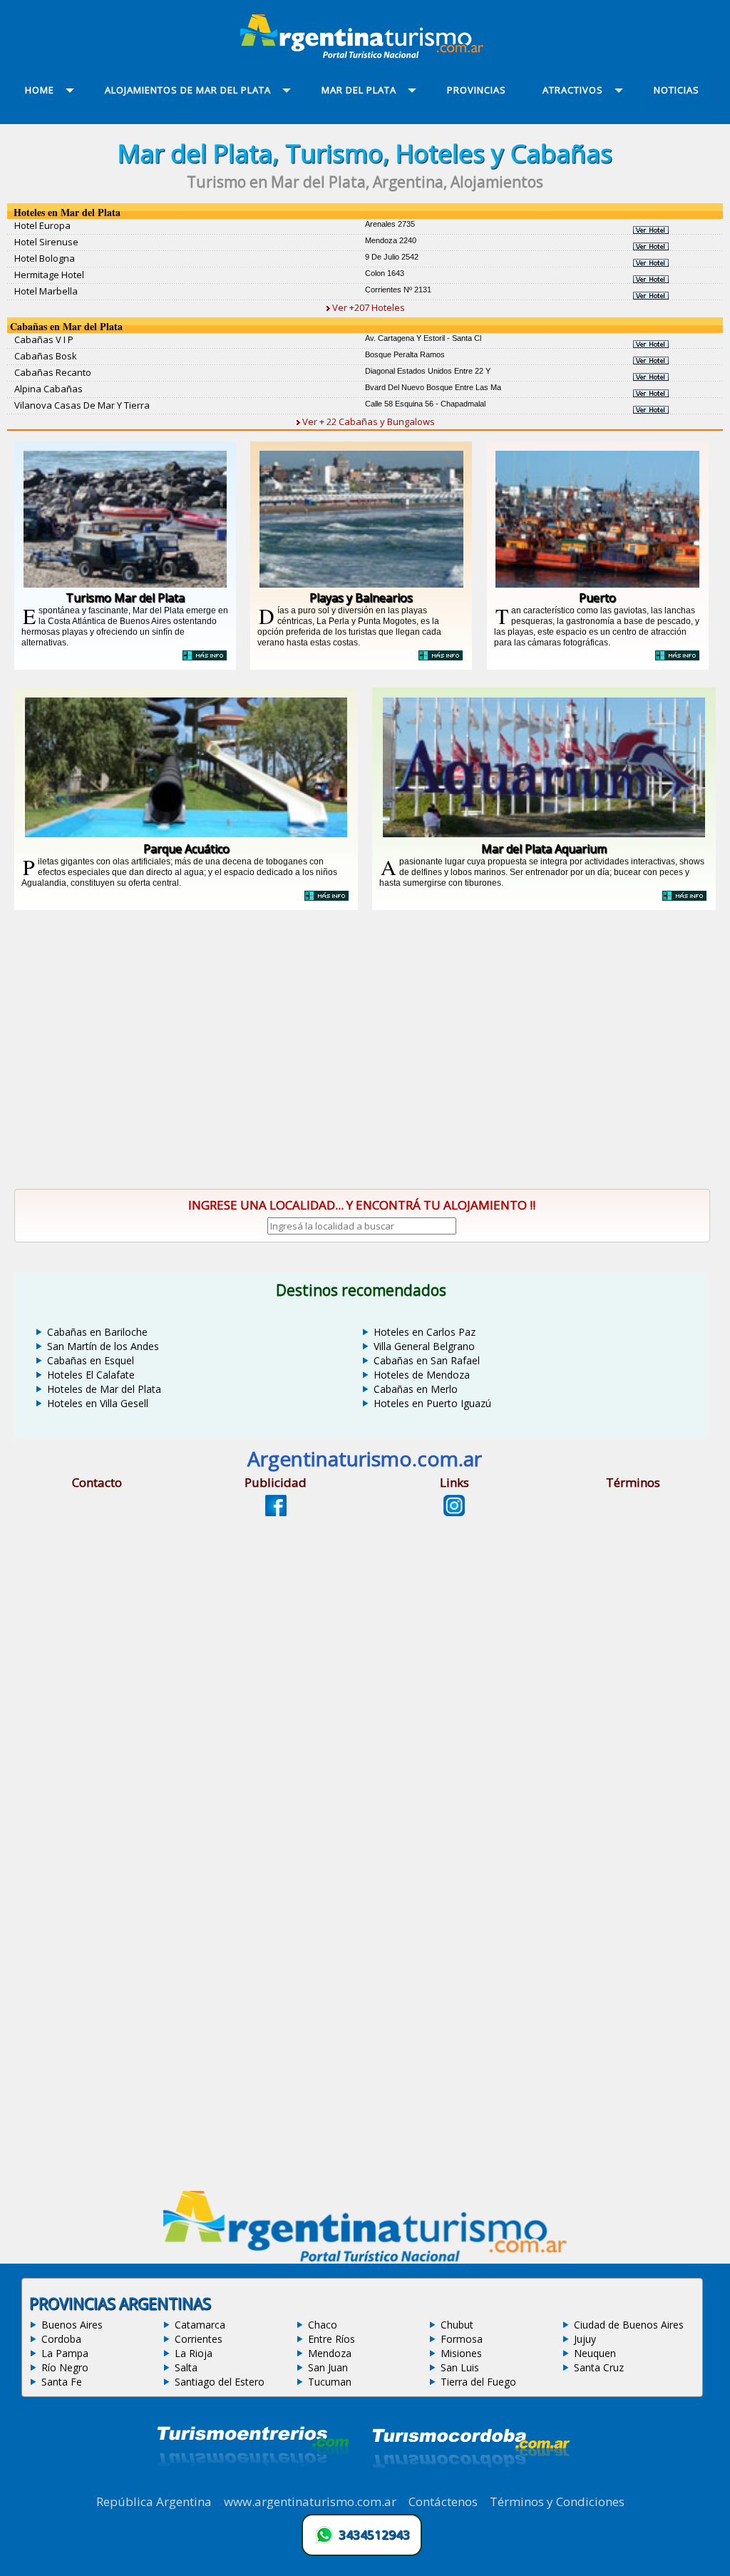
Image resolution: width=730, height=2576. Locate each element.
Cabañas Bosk (46, 356)
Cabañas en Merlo (416, 1389)
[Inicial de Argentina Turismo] (365, 54)
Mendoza (330, 2353)
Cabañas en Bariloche (97, 1332)
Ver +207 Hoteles (367, 307)
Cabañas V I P (44, 339)
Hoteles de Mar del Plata (104, 1389)
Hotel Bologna (45, 258)
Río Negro (65, 2367)
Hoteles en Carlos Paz (425, 1332)
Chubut (457, 2325)
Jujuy (585, 2339)
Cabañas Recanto (53, 372)
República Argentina (154, 2501)
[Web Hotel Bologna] (651, 262)
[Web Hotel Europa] (651, 230)
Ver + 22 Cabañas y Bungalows (367, 421)
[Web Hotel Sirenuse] (651, 246)
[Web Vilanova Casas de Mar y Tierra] (651, 409)
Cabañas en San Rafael (427, 1360)
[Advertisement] (365, 1052)
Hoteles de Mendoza (422, 1375)
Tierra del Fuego (478, 2382)
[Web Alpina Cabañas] (651, 393)
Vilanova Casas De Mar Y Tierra (82, 405)
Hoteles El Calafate (91, 1375)
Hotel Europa (42, 225)
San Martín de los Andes (103, 1346)
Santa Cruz (599, 2367)
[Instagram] (454, 1512)
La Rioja (194, 2353)
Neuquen (595, 2353)
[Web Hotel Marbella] (651, 295)
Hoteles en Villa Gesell (98, 1403)
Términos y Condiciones (557, 2501)
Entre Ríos (331, 2339)
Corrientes (199, 2339)
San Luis (460, 2367)
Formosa (462, 2339)
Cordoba (61, 2339)
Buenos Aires (72, 2325)
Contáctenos (443, 2501)
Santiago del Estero (220, 2382)
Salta (186, 2367)
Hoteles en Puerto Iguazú (432, 1403)
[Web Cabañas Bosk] (651, 360)
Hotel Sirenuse (46, 242)
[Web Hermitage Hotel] (651, 279)
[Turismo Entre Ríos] (253, 2485)
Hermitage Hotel (49, 275)
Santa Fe (62, 2382)
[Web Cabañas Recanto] (651, 377)
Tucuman (330, 2382)
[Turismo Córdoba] (470, 2485)
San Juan (328, 2367)
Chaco (323, 2325)
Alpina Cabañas (48, 389)
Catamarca (200, 2325)
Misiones (461, 2353)
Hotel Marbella (46, 291)
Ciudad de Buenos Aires (629, 2325)
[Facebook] (276, 1512)
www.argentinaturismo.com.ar (310, 2501)
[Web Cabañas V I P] (651, 344)
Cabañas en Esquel (91, 1360)
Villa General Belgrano (424, 1346)
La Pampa (65, 2353)
